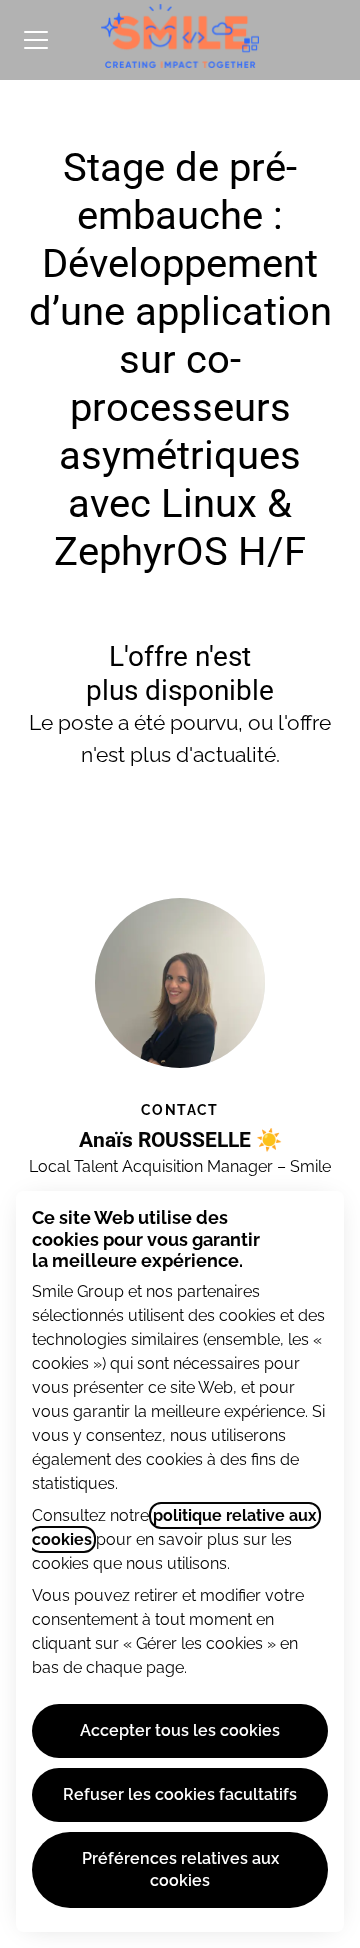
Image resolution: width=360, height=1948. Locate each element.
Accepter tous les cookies (180, 1730)
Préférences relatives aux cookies (180, 1869)
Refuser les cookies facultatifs (180, 1794)
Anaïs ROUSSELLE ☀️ (180, 1140)
